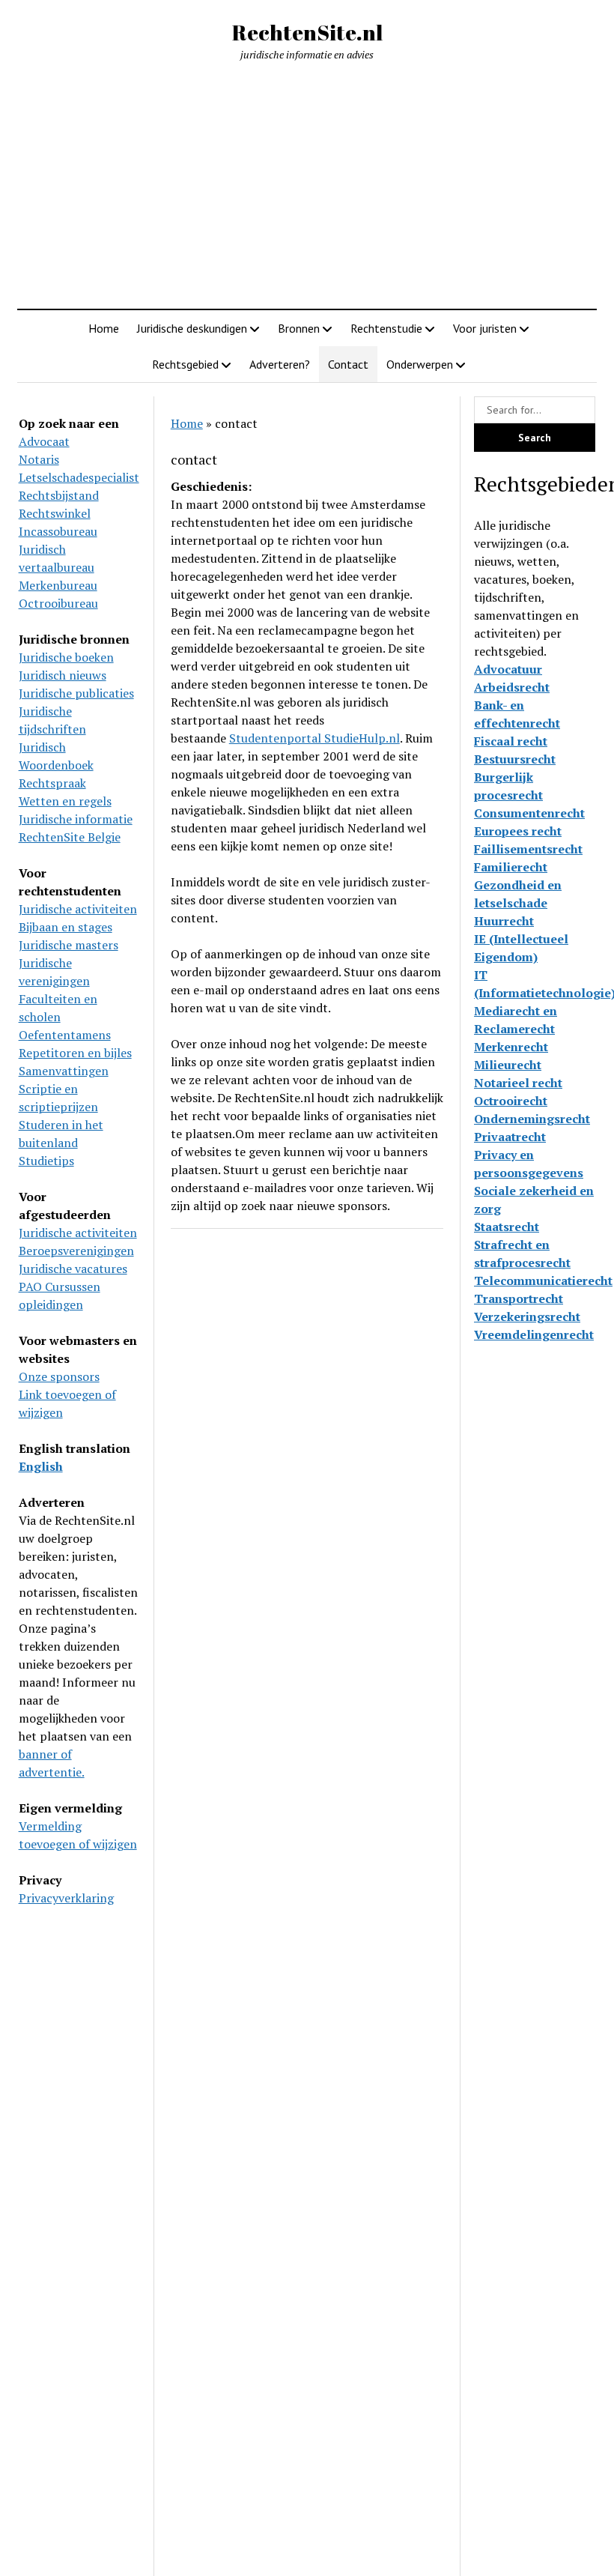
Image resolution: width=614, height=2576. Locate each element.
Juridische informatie (76, 819)
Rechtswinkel (55, 513)
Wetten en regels (65, 801)
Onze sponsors (59, 1376)
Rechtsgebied (185, 364)
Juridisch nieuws (63, 675)
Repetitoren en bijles (75, 1053)
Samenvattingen (64, 1071)
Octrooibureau (58, 603)
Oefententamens (65, 1035)
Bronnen (299, 328)
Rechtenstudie (386, 328)
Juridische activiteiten (78, 909)
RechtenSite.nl (307, 32)
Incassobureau (58, 531)
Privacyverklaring (66, 1898)
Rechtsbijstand (59, 495)
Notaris (39, 459)
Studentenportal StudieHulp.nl (314, 738)
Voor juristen (485, 328)
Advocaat (44, 441)
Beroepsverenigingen (76, 1251)
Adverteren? (280, 364)
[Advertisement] (307, 186)
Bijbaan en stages (66, 927)
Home (104, 328)
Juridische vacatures (73, 1269)
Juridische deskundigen (192, 328)
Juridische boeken (66, 657)
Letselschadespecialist (79, 477)
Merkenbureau (58, 585)
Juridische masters (69, 945)
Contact (348, 364)
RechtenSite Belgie (70, 837)
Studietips (46, 1161)
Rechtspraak (52, 783)
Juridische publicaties (76, 693)
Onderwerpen (420, 364)
